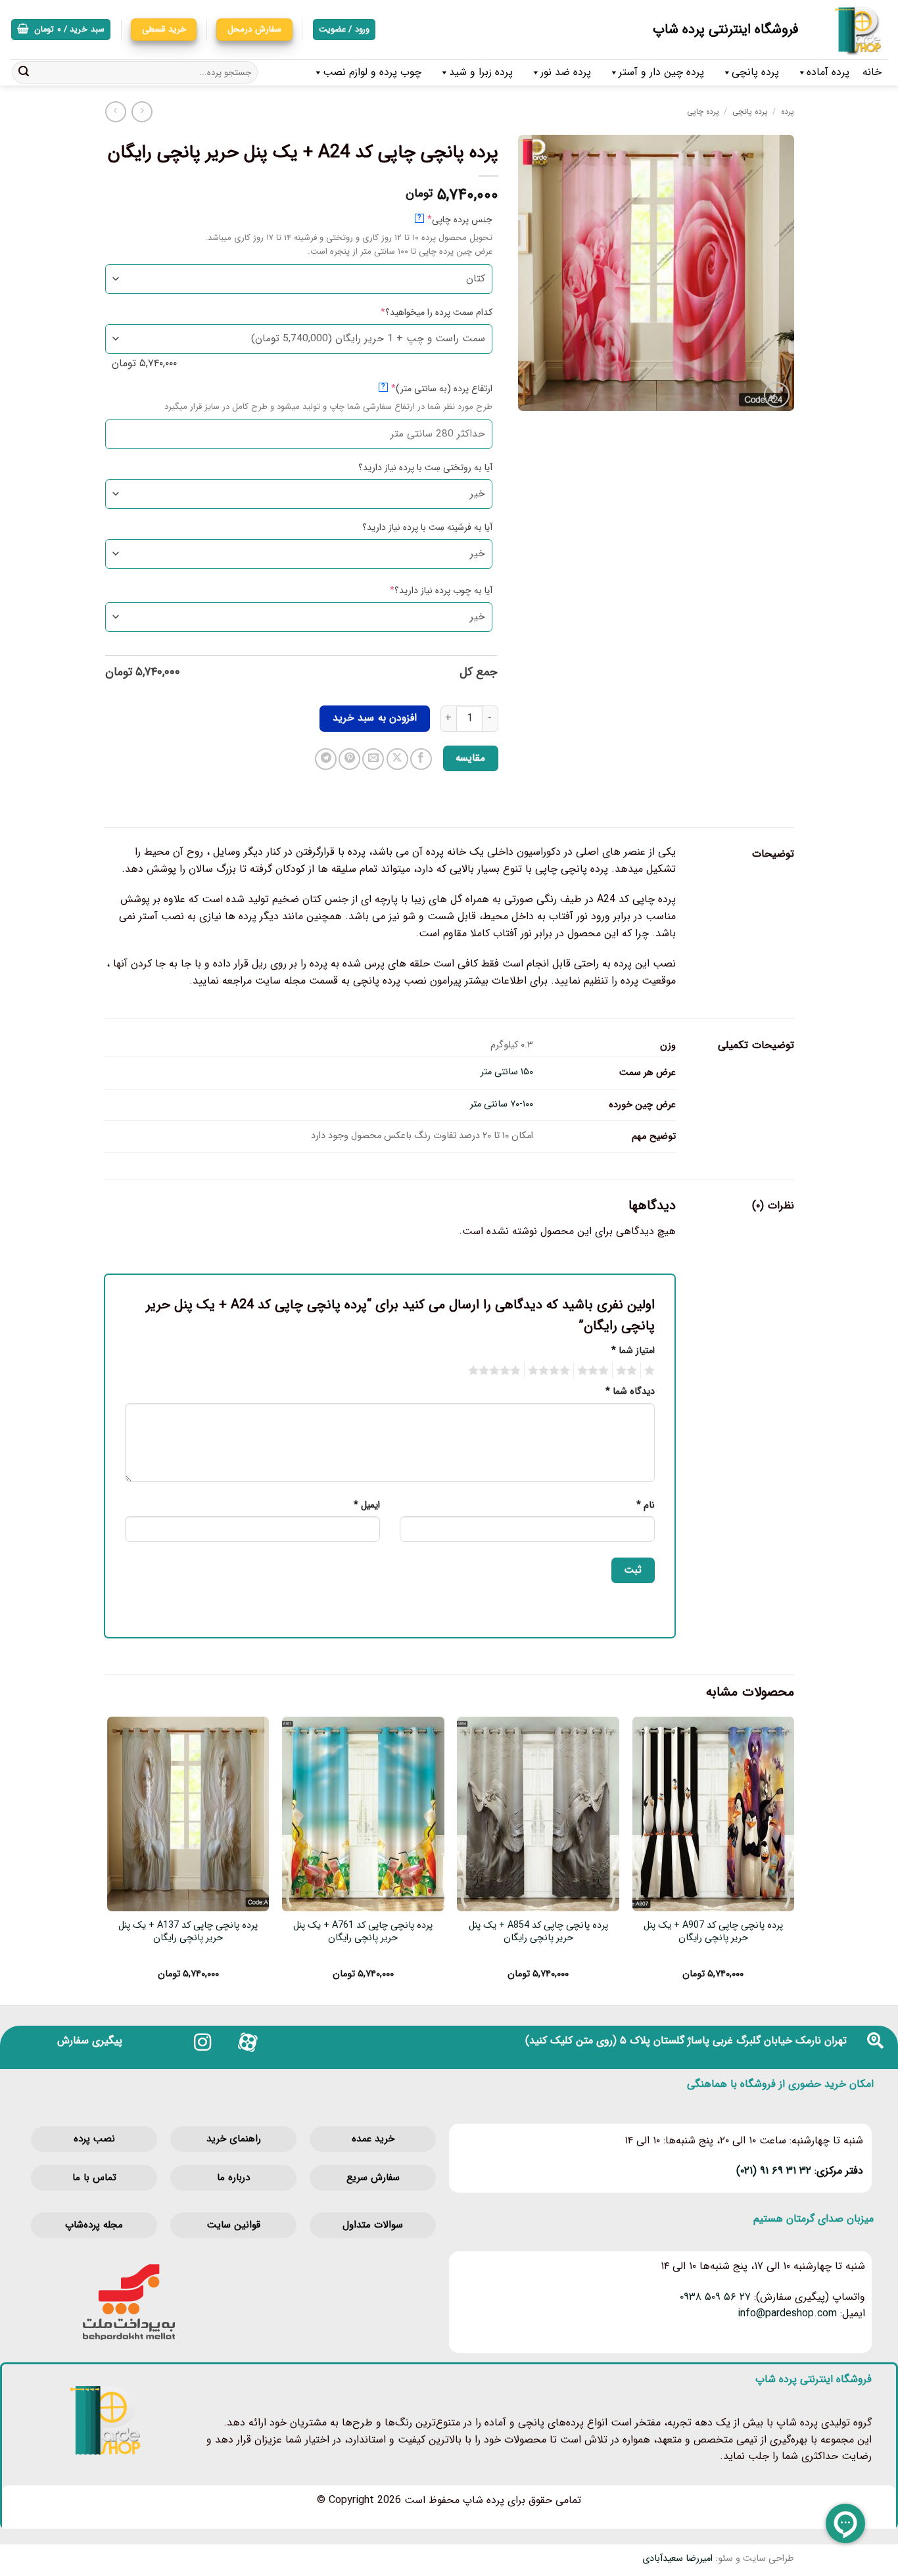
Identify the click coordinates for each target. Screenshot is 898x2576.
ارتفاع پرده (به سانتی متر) (421, 388)
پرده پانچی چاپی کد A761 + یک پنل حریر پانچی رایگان (363, 1932)
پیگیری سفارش (90, 2040)
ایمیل (367, 1505)
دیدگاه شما (630, 1392)
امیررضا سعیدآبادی (677, 2559)
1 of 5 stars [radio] (651, 1371)
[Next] (108, 1859)
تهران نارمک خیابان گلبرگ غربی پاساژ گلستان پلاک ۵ (733, 2040)
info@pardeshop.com (787, 2313)
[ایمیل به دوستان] (373, 759)
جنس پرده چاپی (439, 219)
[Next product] (142, 111)
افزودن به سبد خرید (375, 718)
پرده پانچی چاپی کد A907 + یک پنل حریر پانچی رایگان (713, 1932)
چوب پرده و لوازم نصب (372, 72)
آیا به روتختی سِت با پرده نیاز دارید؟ (425, 467)
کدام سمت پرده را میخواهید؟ (415, 312)
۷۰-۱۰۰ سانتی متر (502, 1104)
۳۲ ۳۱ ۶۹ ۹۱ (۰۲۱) (774, 2171)
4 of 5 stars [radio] (551, 1371)
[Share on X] (397, 759)
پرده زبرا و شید (481, 72)
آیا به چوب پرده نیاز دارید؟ (420, 590)
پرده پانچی (755, 72)
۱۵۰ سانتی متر (507, 1072)
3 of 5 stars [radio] (595, 1371)
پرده (788, 111)
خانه (872, 72)
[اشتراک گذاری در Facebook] (421, 759)
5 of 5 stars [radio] (496, 1371)
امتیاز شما (633, 1351)
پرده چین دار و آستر (661, 72)
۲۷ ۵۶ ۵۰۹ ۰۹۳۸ (715, 2297)
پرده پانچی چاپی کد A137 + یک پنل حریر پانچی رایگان (188, 1932)
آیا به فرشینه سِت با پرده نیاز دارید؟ (427, 527)
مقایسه (470, 758)
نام (646, 1505)
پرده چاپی (703, 111)
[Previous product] (115, 111)
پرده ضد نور (566, 72)
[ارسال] (24, 72)
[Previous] (793, 1859)
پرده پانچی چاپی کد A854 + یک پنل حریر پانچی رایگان (538, 1932)
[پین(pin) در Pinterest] (349, 759)
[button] (61, 30)
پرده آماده (828, 72)
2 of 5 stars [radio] (628, 1371)
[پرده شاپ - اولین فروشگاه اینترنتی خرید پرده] (853, 30)
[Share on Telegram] (326, 759)
